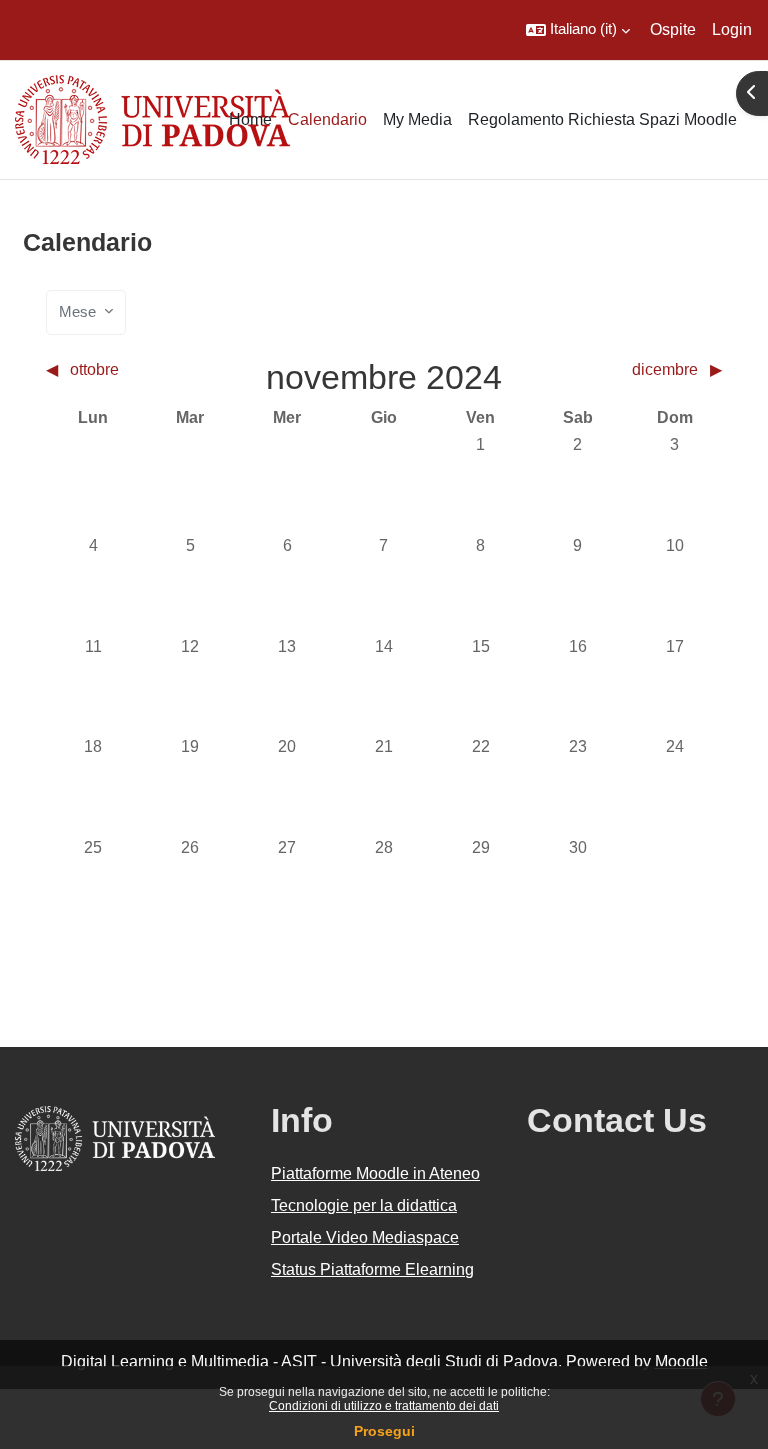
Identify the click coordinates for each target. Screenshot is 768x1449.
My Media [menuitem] (417, 119)
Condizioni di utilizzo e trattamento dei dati (384, 1406)
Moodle (681, 1361)
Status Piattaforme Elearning (372, 1269)
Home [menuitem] (250, 119)
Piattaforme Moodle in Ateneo (375, 1173)
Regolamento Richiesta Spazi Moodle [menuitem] (602, 119)
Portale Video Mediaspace (365, 1237)
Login (732, 29)
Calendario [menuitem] (327, 119)
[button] (578, 30)
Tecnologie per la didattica (364, 1205)
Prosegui (384, 1431)
